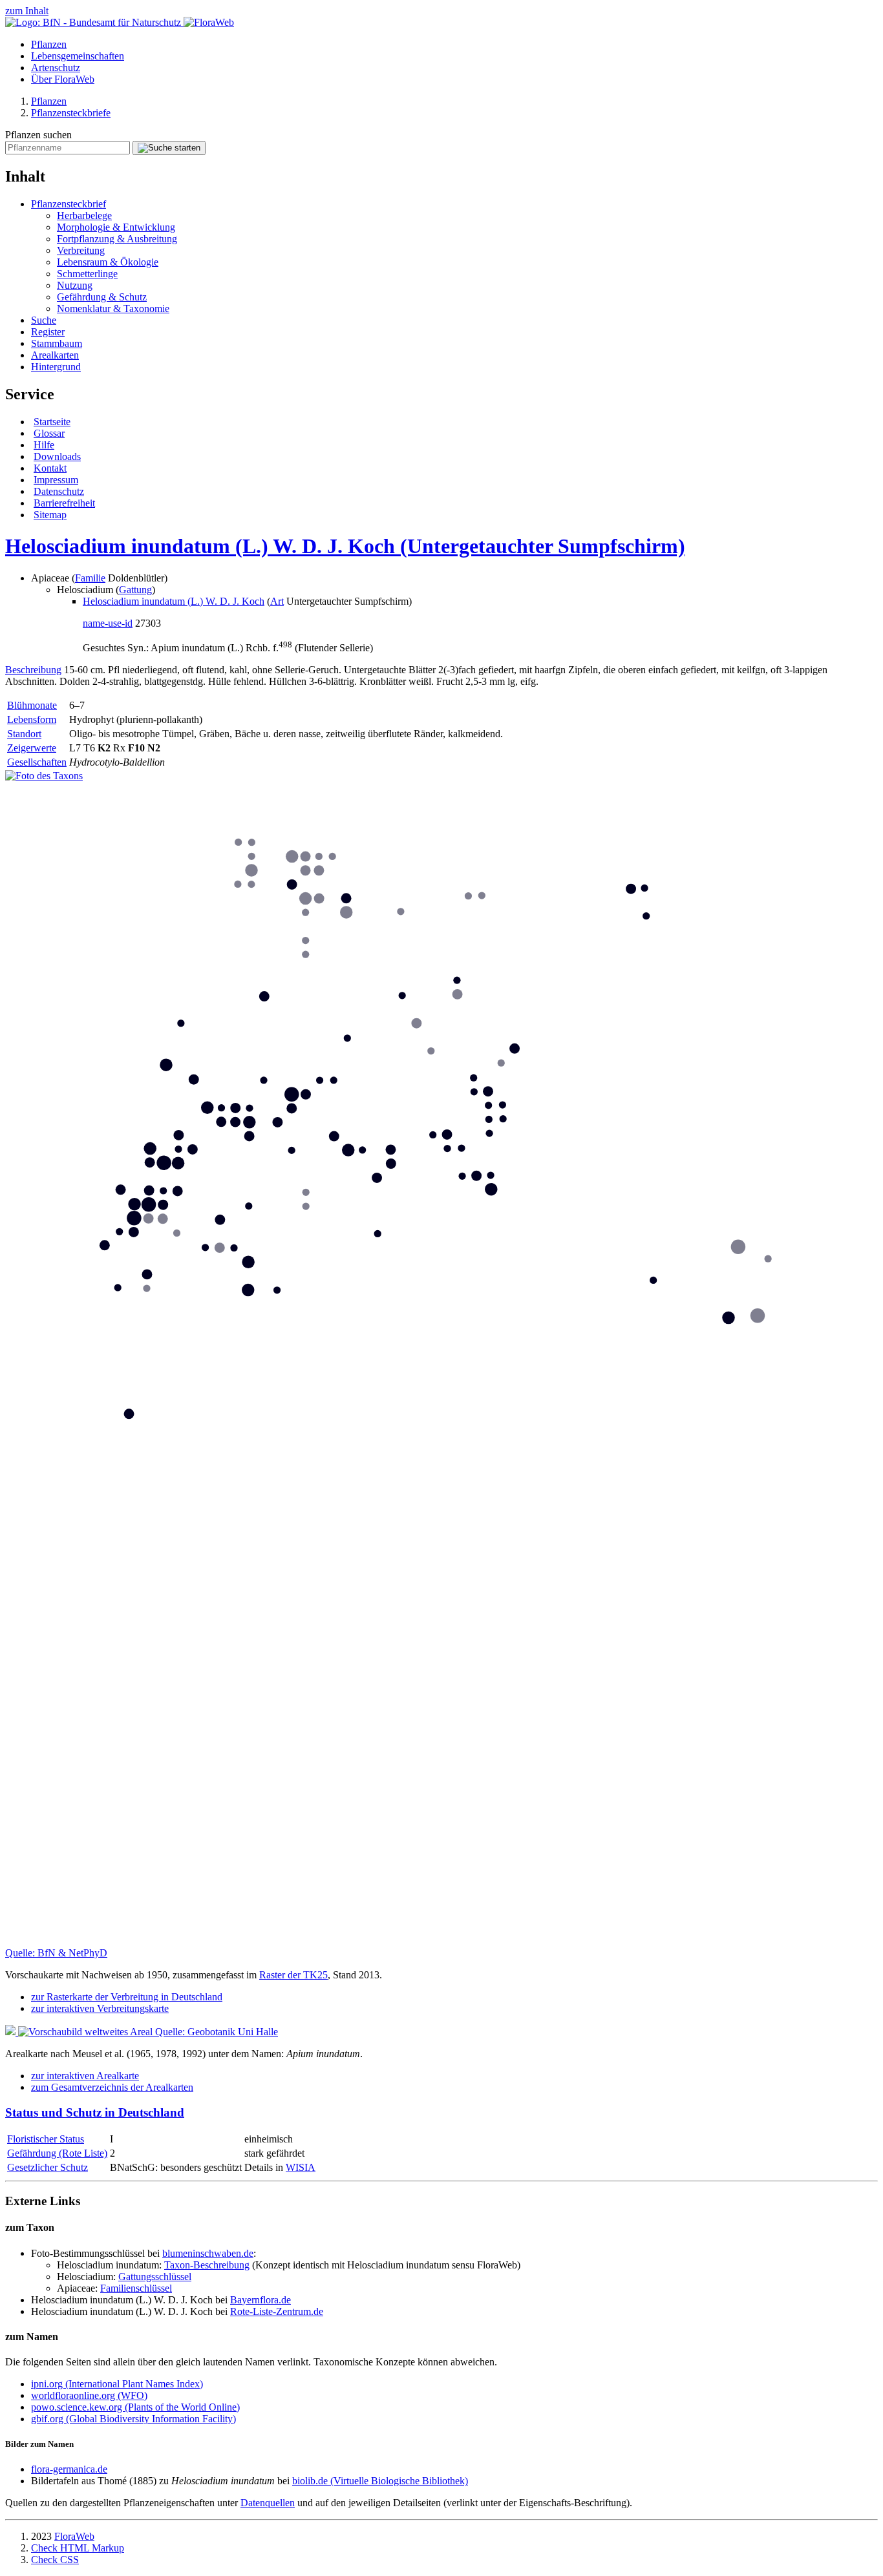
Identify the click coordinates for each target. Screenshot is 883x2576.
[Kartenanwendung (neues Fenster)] (441, 1941)
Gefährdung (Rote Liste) (57, 2153)
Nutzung (75, 285)
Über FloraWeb (63, 79)
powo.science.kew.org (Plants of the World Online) (135, 2407)
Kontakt (50, 468)
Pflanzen (49, 44)
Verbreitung (81, 250)
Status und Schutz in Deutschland (95, 2112)
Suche (44, 320)
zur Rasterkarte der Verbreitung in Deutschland (127, 1997)
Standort (24, 734)
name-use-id (108, 623)
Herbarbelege (84, 215)
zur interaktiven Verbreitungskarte (100, 2008)
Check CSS (55, 2560)
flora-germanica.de (69, 2469)
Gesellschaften (37, 762)
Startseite (52, 422)
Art (277, 601)
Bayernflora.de (261, 2300)
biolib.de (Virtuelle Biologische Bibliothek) (380, 2481)
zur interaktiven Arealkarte (85, 2076)
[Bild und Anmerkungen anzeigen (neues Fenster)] (44, 776)
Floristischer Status (46, 2139)
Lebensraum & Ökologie (108, 262)
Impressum (56, 480)
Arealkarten (55, 355)
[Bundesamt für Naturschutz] (94, 22)
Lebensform (32, 719)
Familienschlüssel (136, 2288)
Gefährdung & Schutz (102, 297)
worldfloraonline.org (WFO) (89, 2395)
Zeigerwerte (32, 748)
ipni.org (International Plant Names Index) (117, 2384)
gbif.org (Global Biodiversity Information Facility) (133, 2419)
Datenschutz (59, 491)
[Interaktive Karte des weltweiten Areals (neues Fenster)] (80, 2032)
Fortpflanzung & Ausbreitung (117, 239)
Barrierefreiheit (64, 503)
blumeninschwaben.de (208, 2253)
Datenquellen (268, 2503)
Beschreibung (33, 670)
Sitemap (50, 515)
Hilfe (44, 445)
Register (48, 332)
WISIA (301, 2167)
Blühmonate (32, 705)
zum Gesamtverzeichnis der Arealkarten (112, 2087)
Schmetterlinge (87, 274)
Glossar (49, 433)
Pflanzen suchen (38, 135)
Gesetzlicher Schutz (48, 2167)
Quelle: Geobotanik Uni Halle (217, 2032)
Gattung (135, 590)
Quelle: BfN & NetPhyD (56, 1953)
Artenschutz (56, 68)
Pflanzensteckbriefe (71, 113)
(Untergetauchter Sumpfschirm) (345, 546)
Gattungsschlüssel (155, 2277)
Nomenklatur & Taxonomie (113, 309)
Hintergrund (56, 367)
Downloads (57, 456)
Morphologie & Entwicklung (116, 227)
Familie (90, 578)
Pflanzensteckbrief (69, 204)
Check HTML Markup (78, 2548)
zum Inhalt (27, 11)
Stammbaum (57, 343)
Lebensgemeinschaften (78, 56)
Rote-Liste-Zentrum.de (277, 2311)
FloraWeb (74, 2536)
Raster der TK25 (293, 1975)
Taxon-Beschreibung (207, 2265)
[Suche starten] (169, 148)
